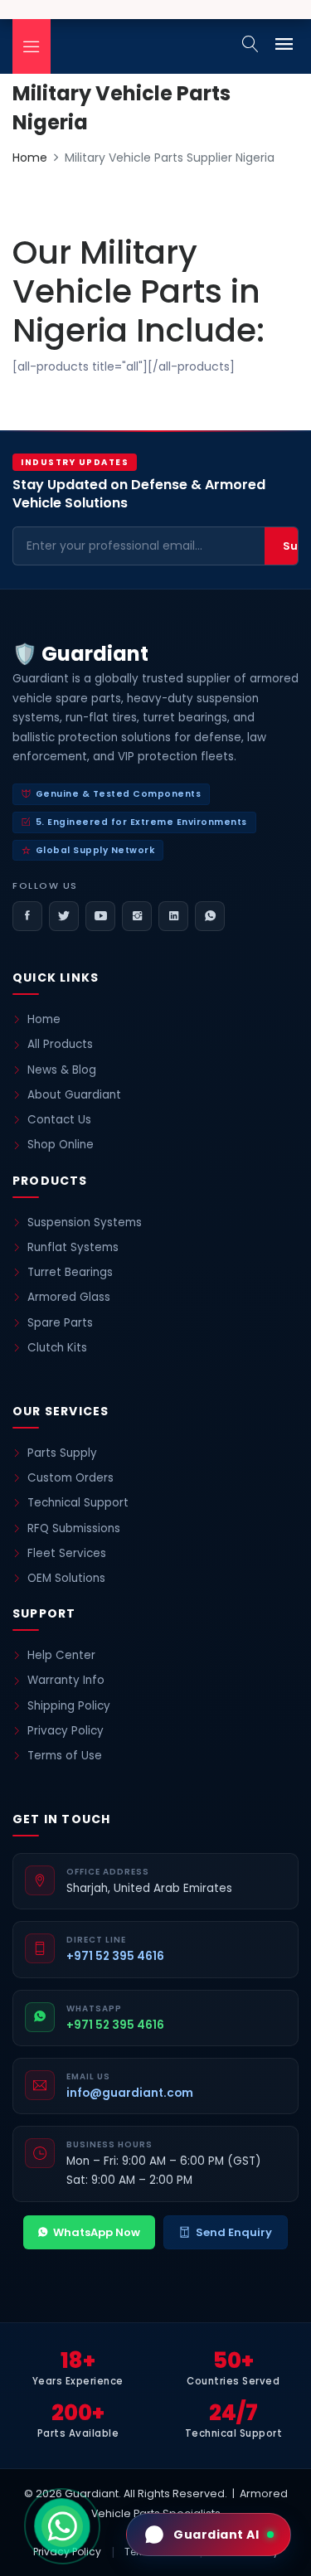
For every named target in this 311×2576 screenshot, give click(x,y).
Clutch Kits (57, 1348)
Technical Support (78, 1503)
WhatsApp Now (97, 2232)
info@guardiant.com (130, 2093)
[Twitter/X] (64, 916)
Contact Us (59, 1120)
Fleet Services (67, 1553)
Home (30, 158)
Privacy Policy (66, 1731)
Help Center (61, 1655)
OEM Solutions (66, 1578)
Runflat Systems (73, 1247)
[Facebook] (27, 916)
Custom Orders (70, 1478)
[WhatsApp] (210, 916)
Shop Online (61, 1145)
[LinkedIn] (173, 916)
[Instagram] (137, 916)
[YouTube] (100, 916)
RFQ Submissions (74, 1528)
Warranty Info (66, 1680)
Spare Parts (60, 1323)
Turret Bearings (70, 1272)
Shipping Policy (69, 1706)
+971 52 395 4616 (115, 1956)
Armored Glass (69, 1297)
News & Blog (62, 1070)
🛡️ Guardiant (80, 654)
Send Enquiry (234, 2232)
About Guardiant (74, 1095)
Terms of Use (65, 1756)
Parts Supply (62, 1453)
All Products (60, 1044)
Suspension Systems (85, 1223)
